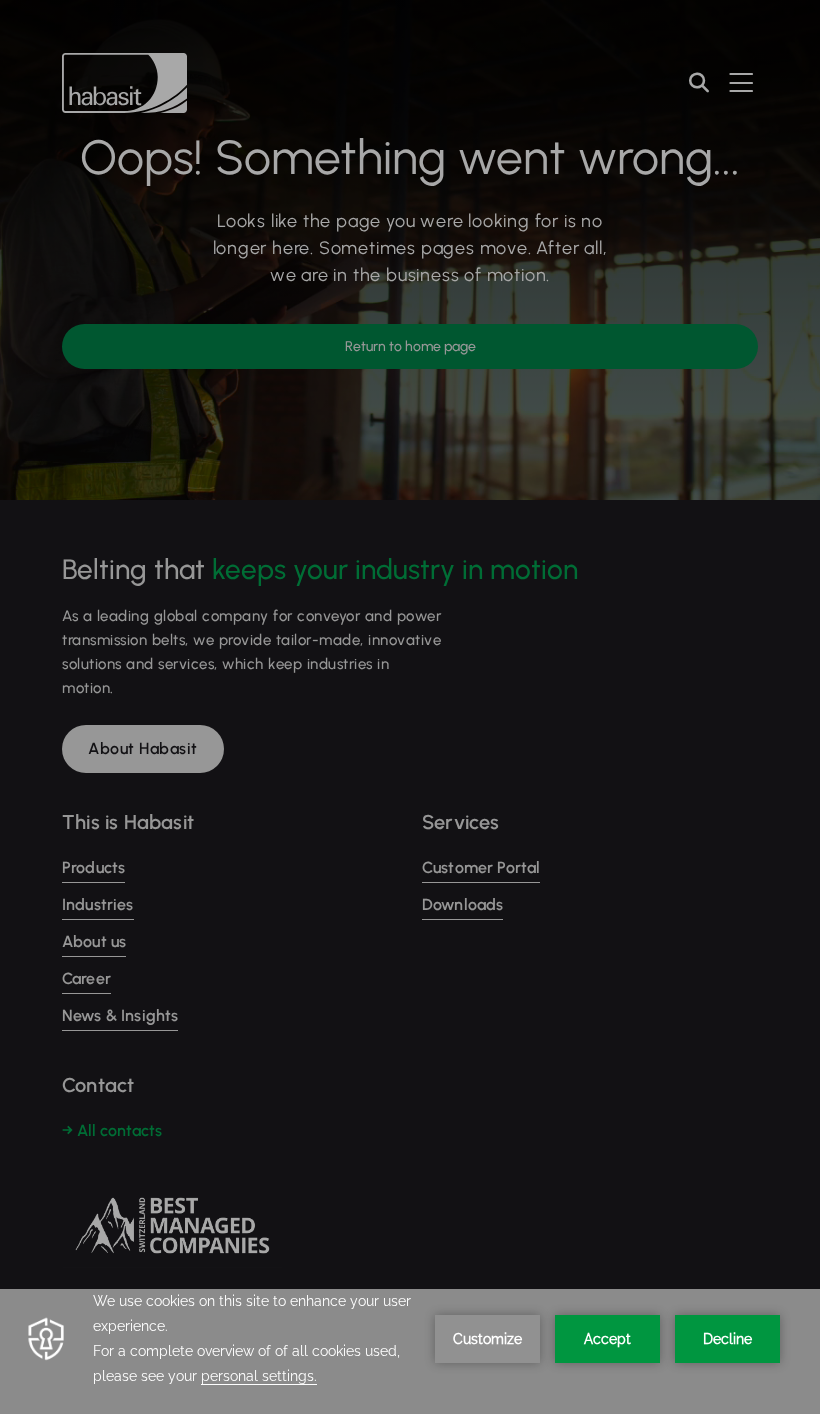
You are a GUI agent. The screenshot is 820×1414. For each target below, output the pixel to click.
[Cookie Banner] (410, 1351)
